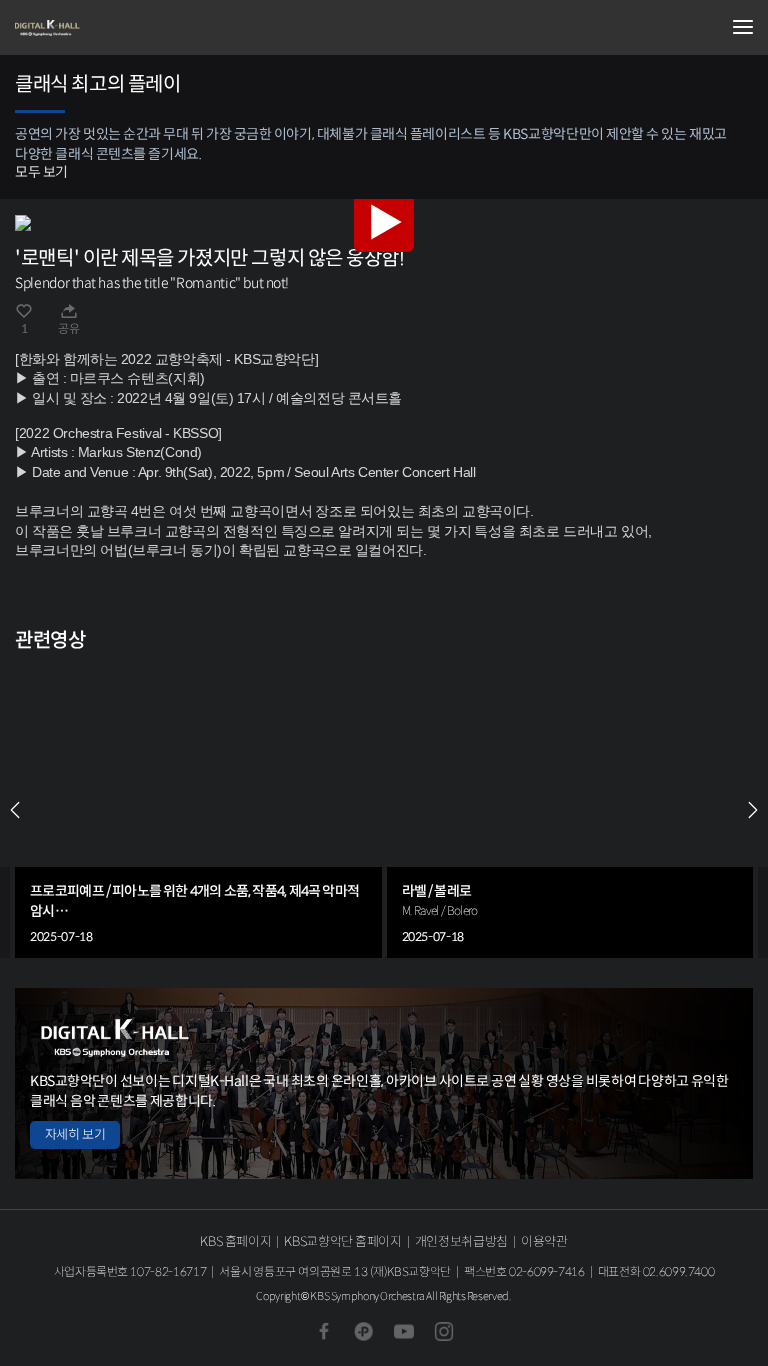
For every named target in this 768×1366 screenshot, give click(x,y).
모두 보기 (41, 172)
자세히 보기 (75, 1134)
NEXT (753, 810)
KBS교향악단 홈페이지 (342, 1241)
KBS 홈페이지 (235, 1241)
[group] (198, 810)
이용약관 (544, 1241)
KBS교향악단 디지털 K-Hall (115, 28)
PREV (15, 810)
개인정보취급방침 (461, 1241)
